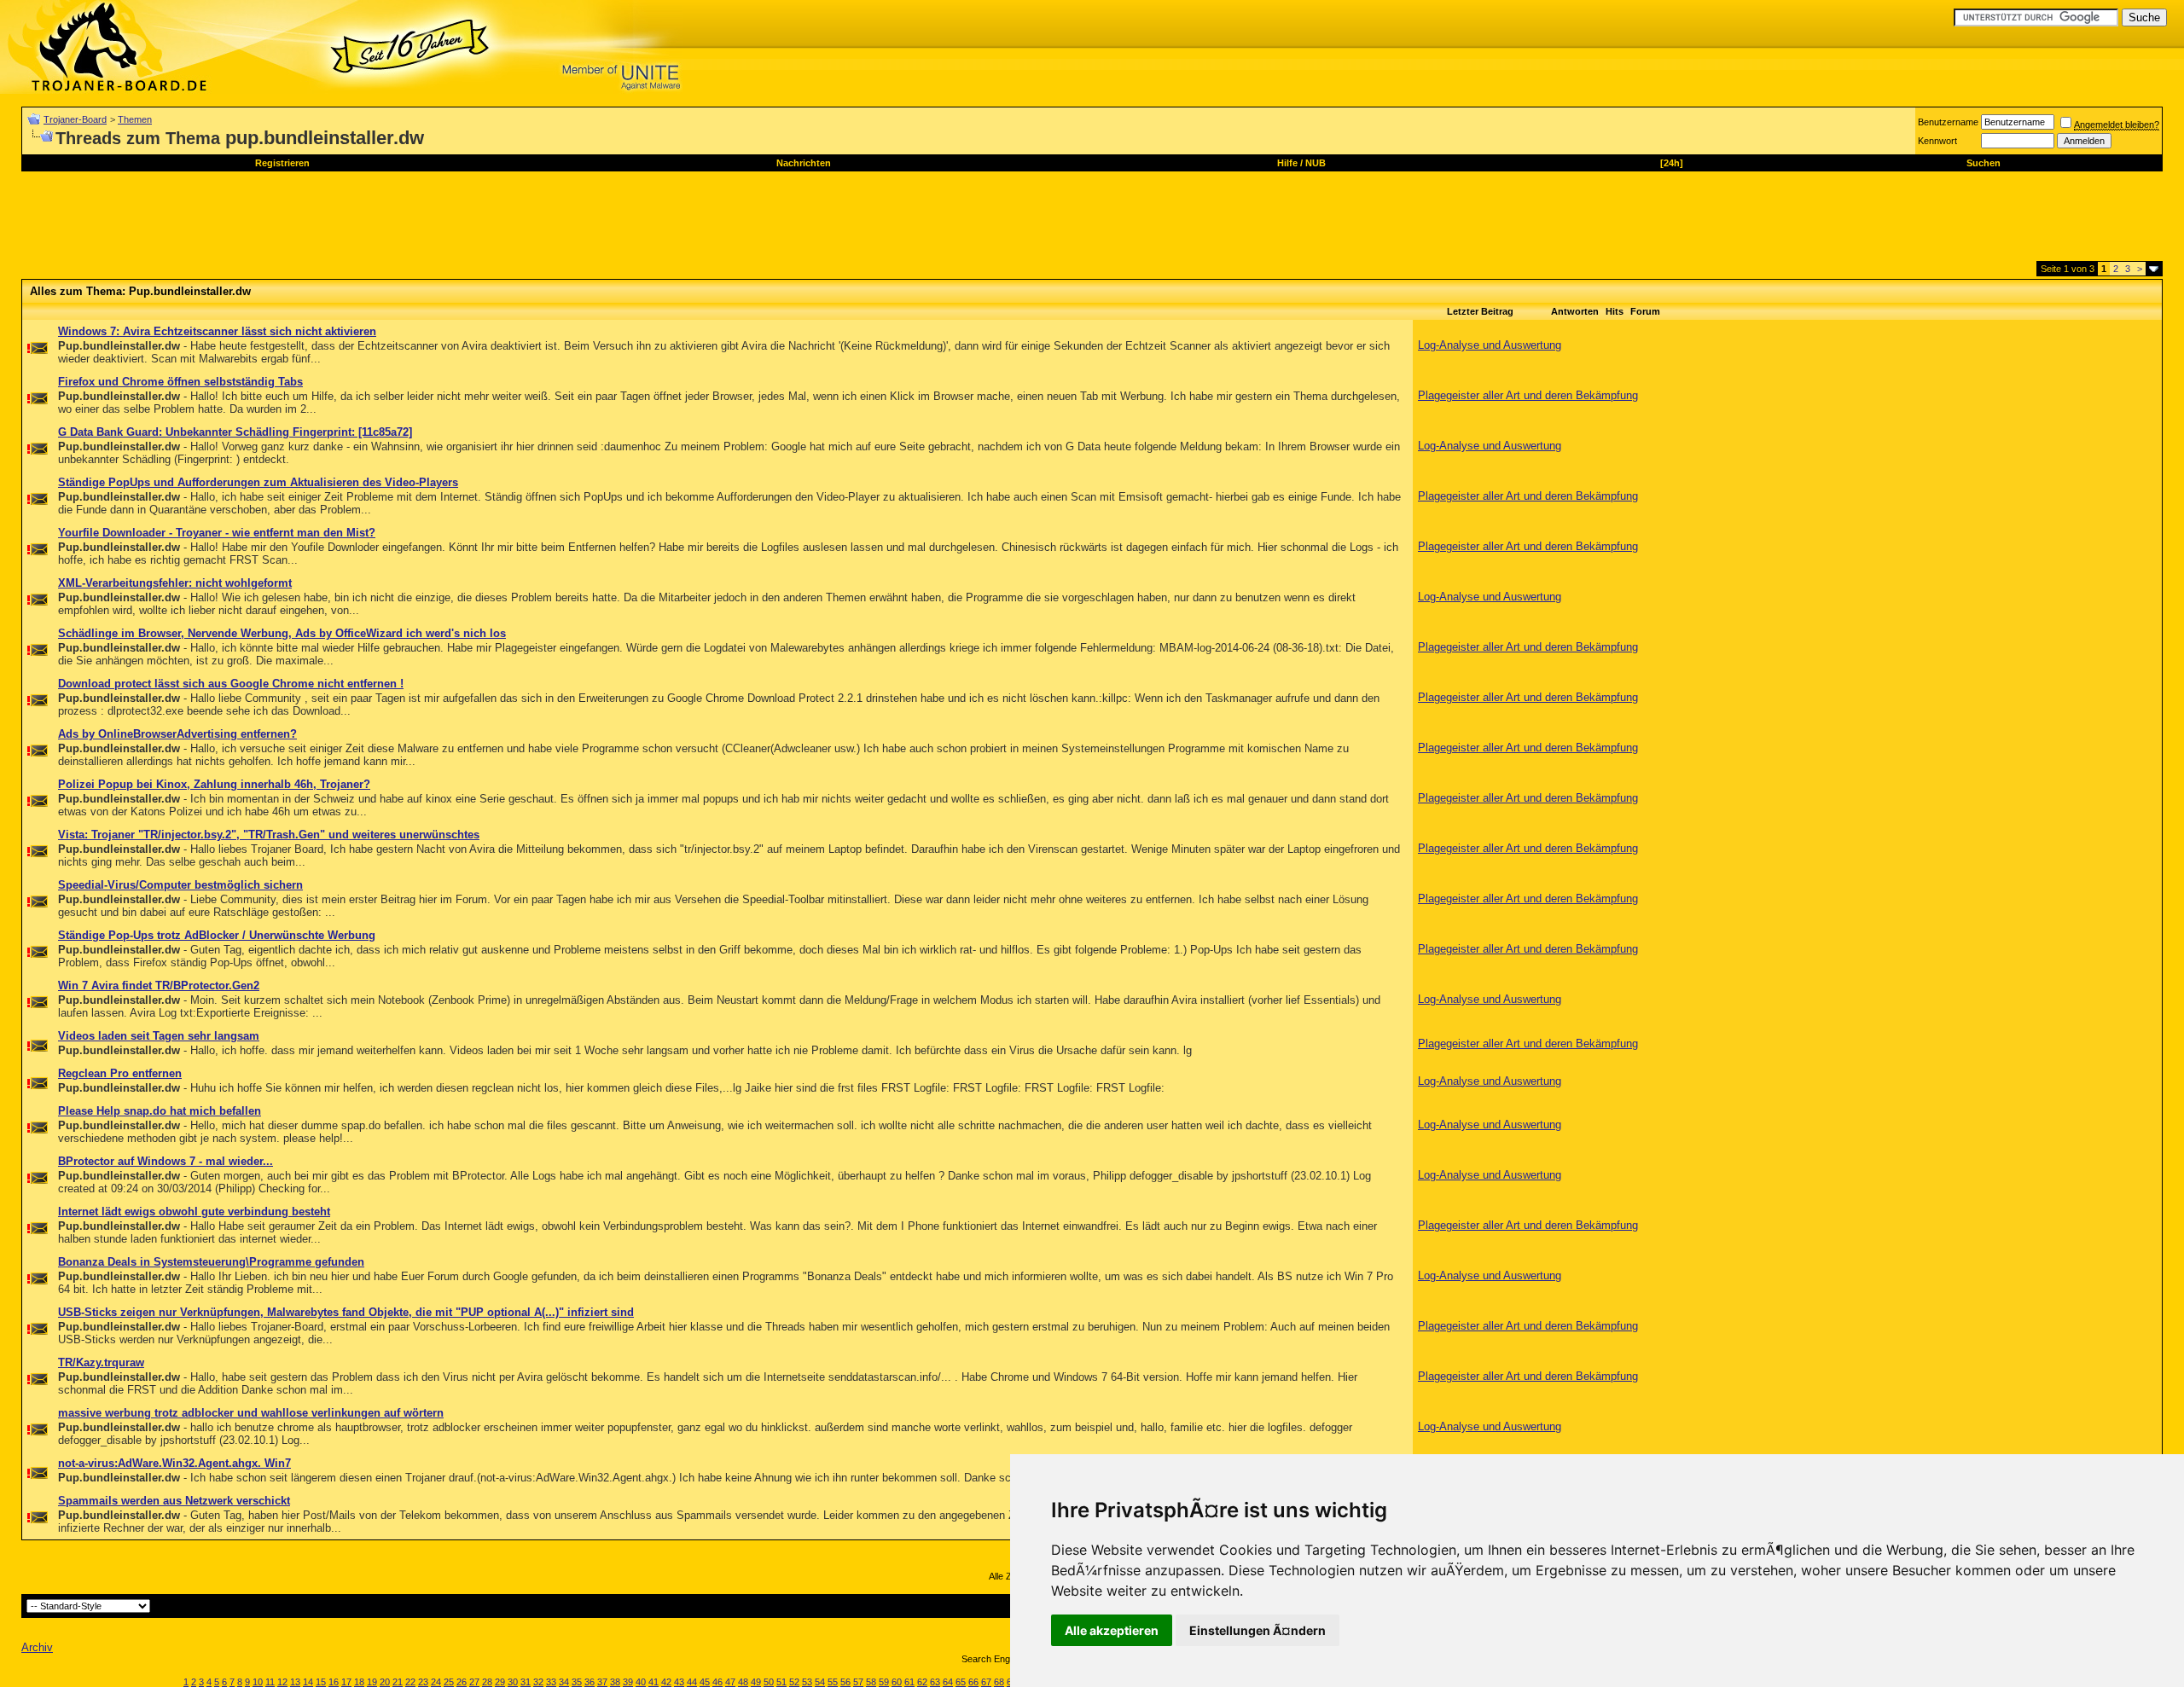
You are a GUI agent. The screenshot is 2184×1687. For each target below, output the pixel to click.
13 (295, 1682)
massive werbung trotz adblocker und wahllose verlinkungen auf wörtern (251, 1413)
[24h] (1672, 163)
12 (282, 1682)
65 (961, 1682)
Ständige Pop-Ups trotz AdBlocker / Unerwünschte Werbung (217, 935)
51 (781, 1682)
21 (398, 1682)
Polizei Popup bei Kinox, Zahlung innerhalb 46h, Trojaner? (214, 784)
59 (884, 1682)
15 (321, 1682)
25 (449, 1682)
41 (653, 1682)
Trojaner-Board (75, 119)
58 (871, 1682)
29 (500, 1682)
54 (820, 1682)
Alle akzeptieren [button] (1112, 1630)
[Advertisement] (332, 223)
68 (999, 1682)
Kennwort (1937, 141)
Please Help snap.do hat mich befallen (160, 1111)
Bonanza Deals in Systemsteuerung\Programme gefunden (211, 1262)
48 (743, 1682)
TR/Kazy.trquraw (101, 1362)
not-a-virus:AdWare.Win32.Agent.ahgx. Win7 (174, 1463)
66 (973, 1682)
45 (705, 1682)
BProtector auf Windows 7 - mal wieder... (166, 1161)
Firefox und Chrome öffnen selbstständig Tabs (180, 382)
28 (487, 1682)
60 (897, 1682)
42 (666, 1682)
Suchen (1984, 163)
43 (679, 1682)
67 (986, 1682)
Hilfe (1287, 163)
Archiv (37, 1647)
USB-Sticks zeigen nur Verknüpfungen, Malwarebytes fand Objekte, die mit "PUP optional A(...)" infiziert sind (346, 1312)
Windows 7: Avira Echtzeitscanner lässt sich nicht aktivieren (217, 331)
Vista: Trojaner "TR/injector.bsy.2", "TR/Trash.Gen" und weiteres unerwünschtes (269, 835)
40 (641, 1682)
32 (538, 1682)
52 (794, 1682)
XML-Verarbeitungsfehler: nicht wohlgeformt (175, 583)
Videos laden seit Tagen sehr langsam (159, 1036)
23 (423, 1682)
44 (692, 1682)
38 (615, 1682)
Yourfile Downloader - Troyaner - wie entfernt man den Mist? (217, 533)
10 (258, 1682)
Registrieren (282, 163)
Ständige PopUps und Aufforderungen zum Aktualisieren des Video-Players (258, 482)
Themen (135, 119)
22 (410, 1682)
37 (602, 1682)
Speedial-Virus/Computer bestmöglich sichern (180, 885)
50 (769, 1682)
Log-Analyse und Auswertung (1490, 345)
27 (474, 1682)
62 (922, 1682)
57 (858, 1682)
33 (551, 1682)
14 (308, 1682)
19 (372, 1682)
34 (564, 1682)
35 (577, 1682)
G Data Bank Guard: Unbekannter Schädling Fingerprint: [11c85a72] (235, 432)
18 (359, 1682)
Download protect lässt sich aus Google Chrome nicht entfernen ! (231, 684)
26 (462, 1682)
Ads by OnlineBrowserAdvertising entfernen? (177, 734)
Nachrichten (804, 163)
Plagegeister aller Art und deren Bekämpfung (1528, 395)
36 (590, 1682)
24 (436, 1682)
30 (513, 1682)
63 (935, 1682)
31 (526, 1682)
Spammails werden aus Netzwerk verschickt (174, 1501)
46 (717, 1682)
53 (807, 1682)
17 (346, 1682)
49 (756, 1682)
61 (909, 1682)
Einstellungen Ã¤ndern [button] (1258, 1630)
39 (628, 1682)
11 (270, 1682)
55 (833, 1682)
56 (845, 1682)
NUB (1316, 163)
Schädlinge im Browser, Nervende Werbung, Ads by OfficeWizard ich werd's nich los (282, 633)
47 (730, 1682)
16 (334, 1682)
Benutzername (1948, 122)
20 (385, 1682)
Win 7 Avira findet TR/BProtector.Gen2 (159, 986)
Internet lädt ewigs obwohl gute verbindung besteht (194, 1212)
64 (948, 1682)
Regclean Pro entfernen (120, 1073)
